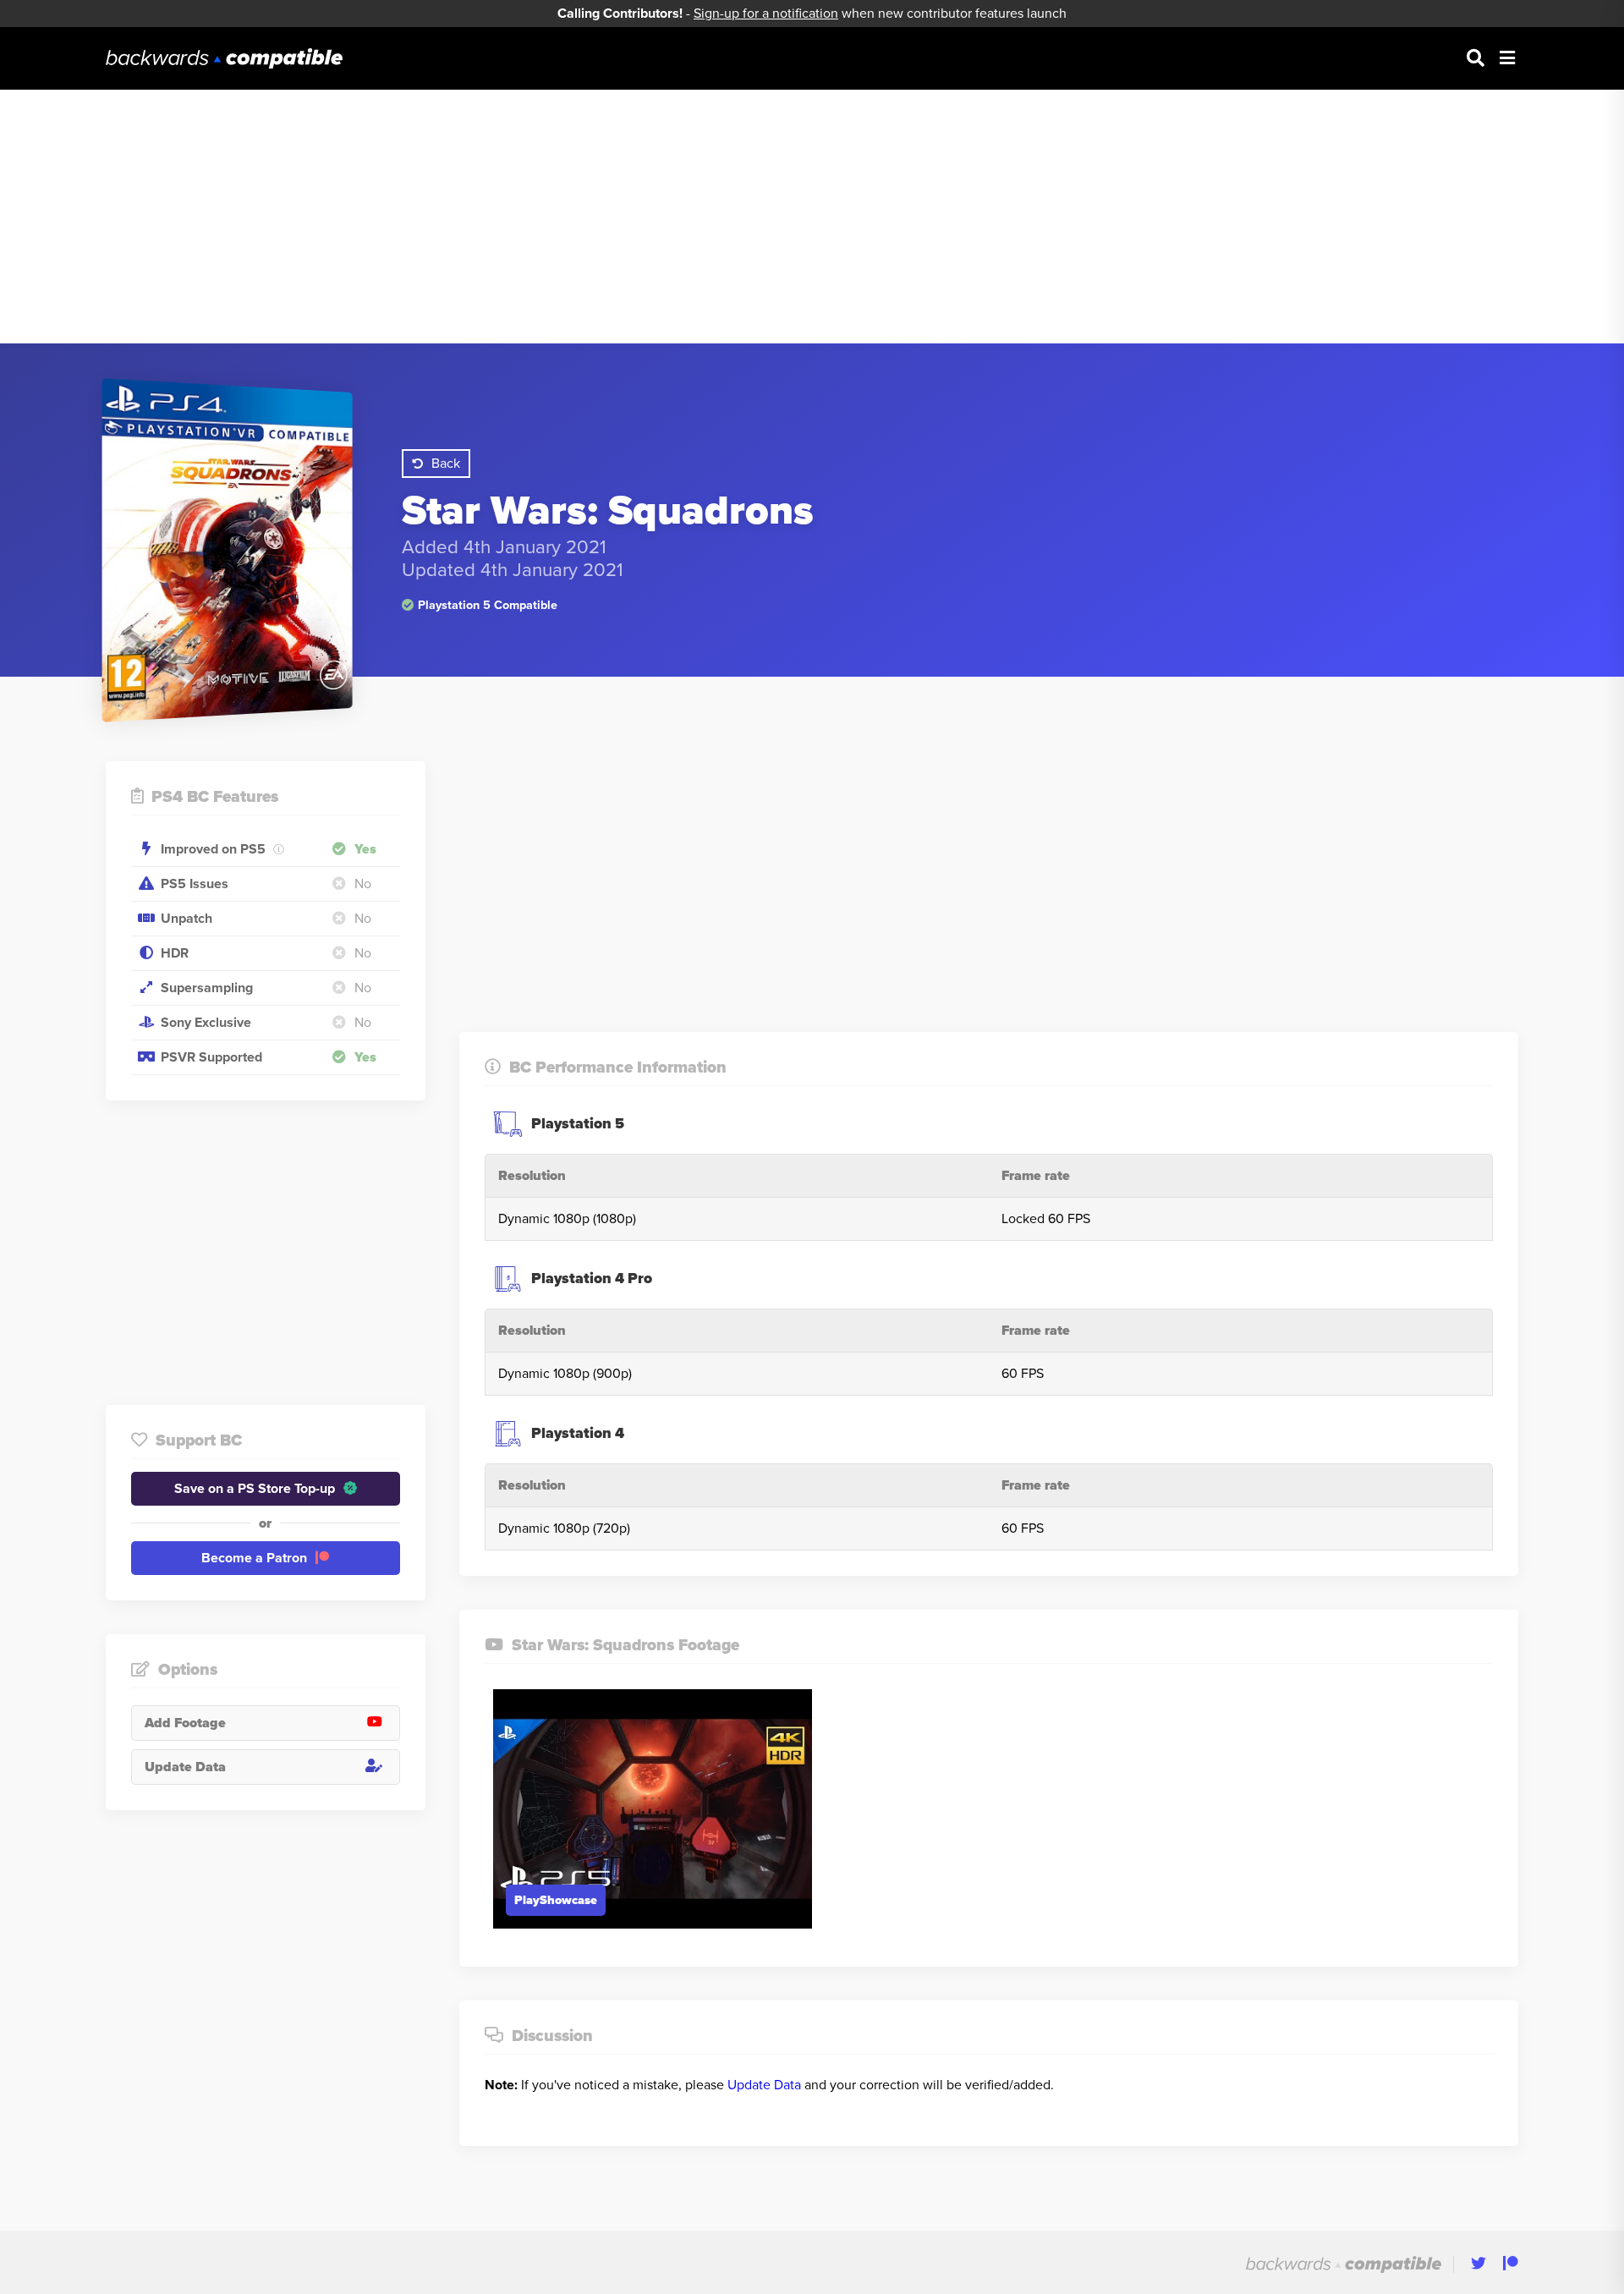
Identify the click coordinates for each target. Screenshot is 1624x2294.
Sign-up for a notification (766, 14)
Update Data (185, 1767)
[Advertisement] (812, 217)
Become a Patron (254, 1558)
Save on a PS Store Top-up (255, 1489)
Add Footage (185, 1723)
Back (446, 464)
